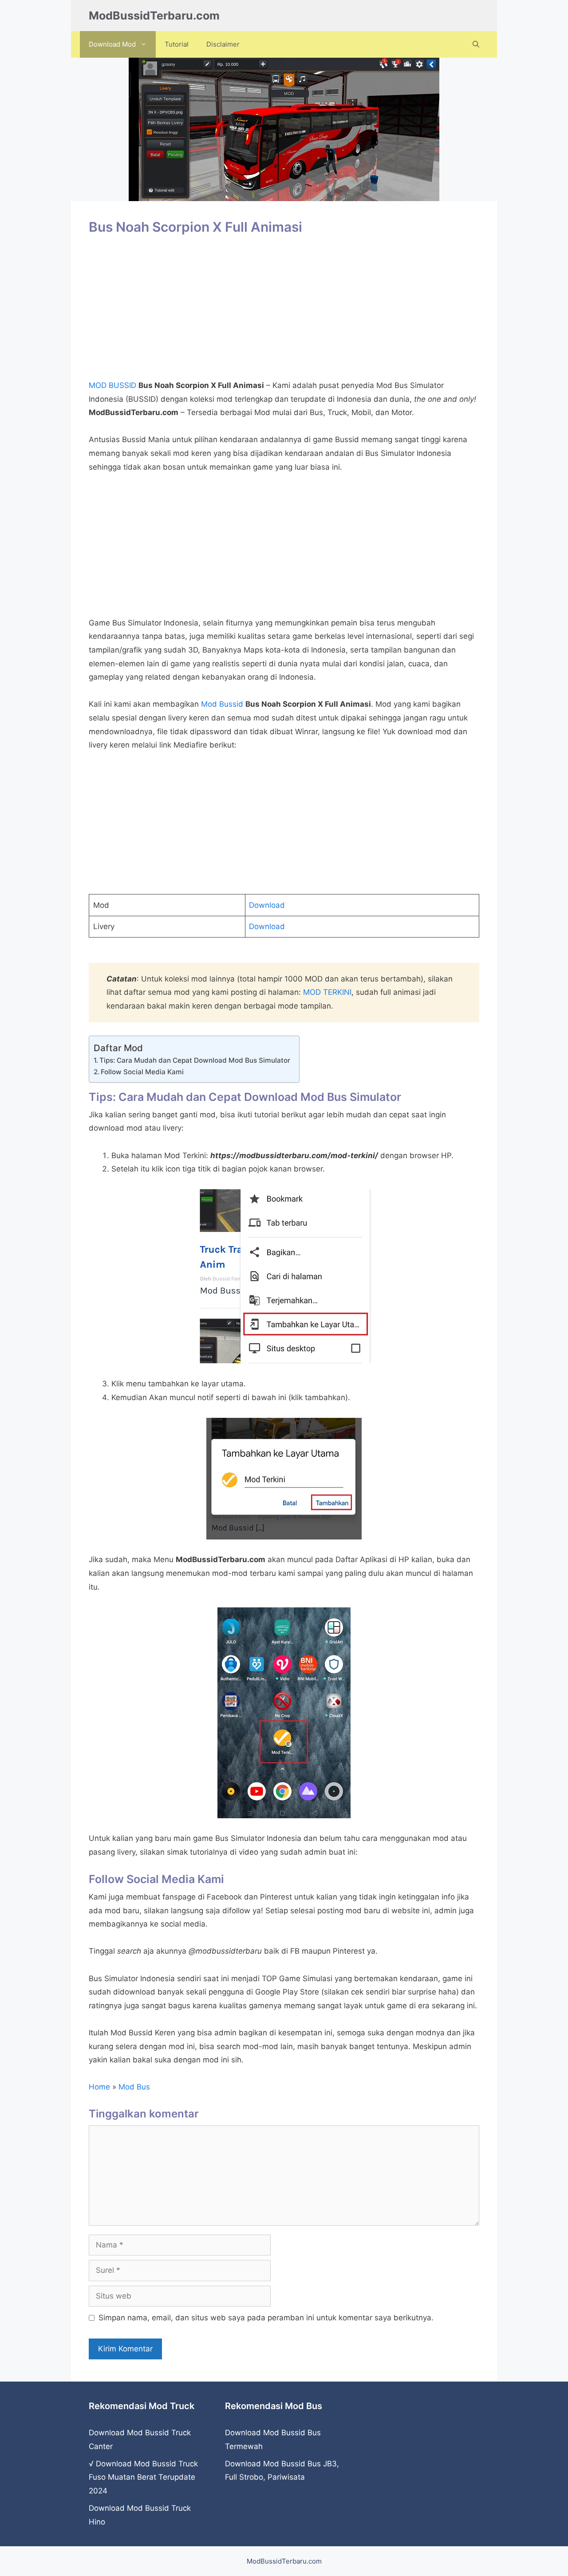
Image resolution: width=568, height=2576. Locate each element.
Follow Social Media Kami (142, 1072)
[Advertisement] (284, 312)
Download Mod (112, 44)
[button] (476, 44)
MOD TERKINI (327, 992)
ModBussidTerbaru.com (154, 16)
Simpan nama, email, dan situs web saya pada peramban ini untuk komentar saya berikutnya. (266, 2318)
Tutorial (177, 44)
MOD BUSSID (112, 385)
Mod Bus (134, 2087)
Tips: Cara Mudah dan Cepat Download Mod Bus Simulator (195, 1060)
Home (99, 2087)
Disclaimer (223, 44)
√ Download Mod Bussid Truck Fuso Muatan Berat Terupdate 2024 (143, 2477)
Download (267, 905)
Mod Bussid (222, 704)
